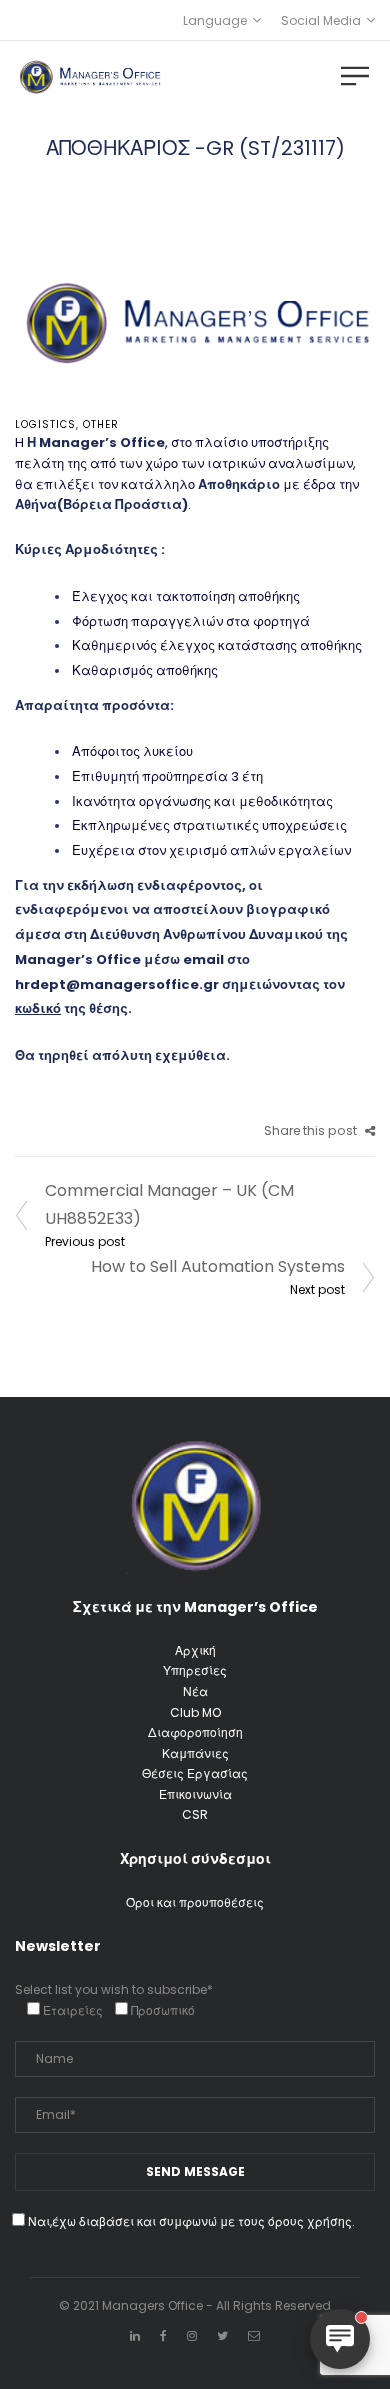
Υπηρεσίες (195, 1670)
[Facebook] (163, 2335)
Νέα (195, 1691)
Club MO (195, 1712)
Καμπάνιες (195, 1753)
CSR (195, 1814)
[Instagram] (192, 2335)
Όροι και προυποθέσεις (195, 1902)
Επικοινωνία (195, 1794)
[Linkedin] (135, 2335)
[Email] (254, 2335)
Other (101, 424)
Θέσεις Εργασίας (195, 1773)
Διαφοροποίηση (195, 1732)
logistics (45, 424)
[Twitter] (222, 2335)
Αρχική (195, 1650)
